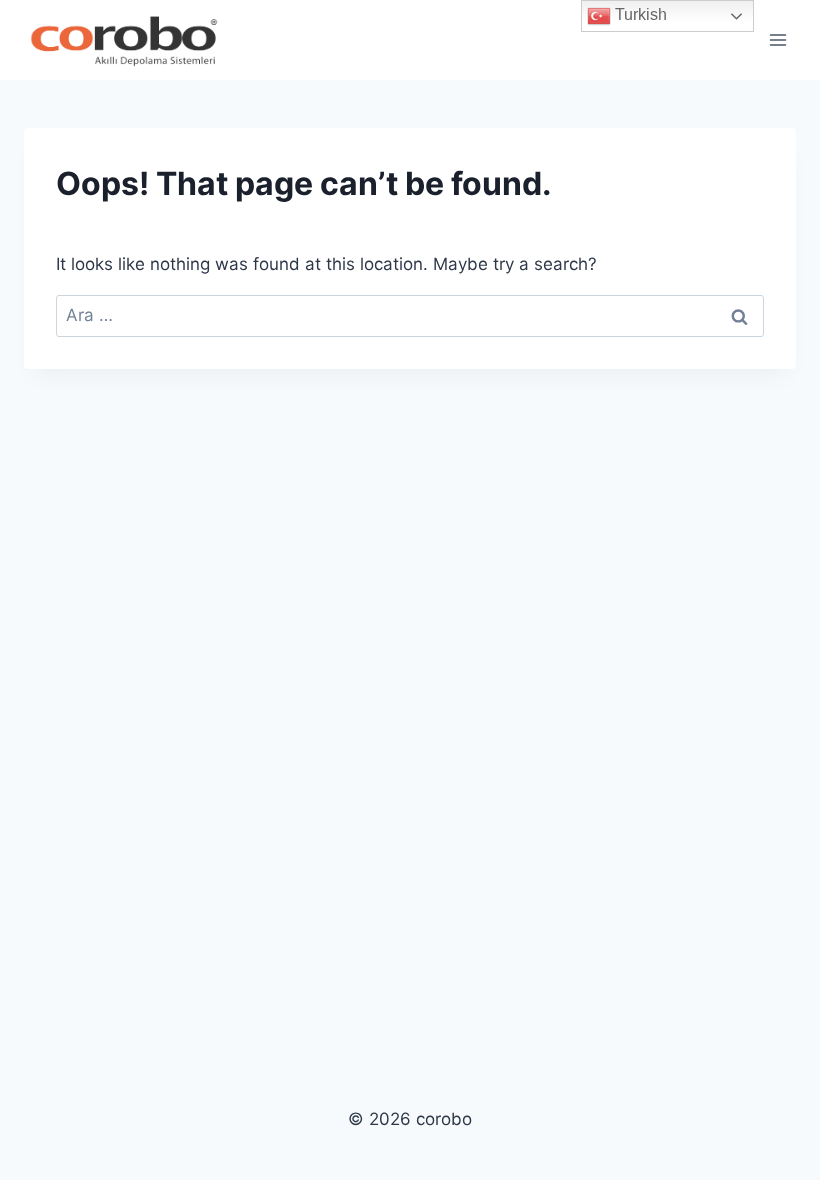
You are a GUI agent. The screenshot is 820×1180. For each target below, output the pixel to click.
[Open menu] (777, 39)
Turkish (639, 14)
